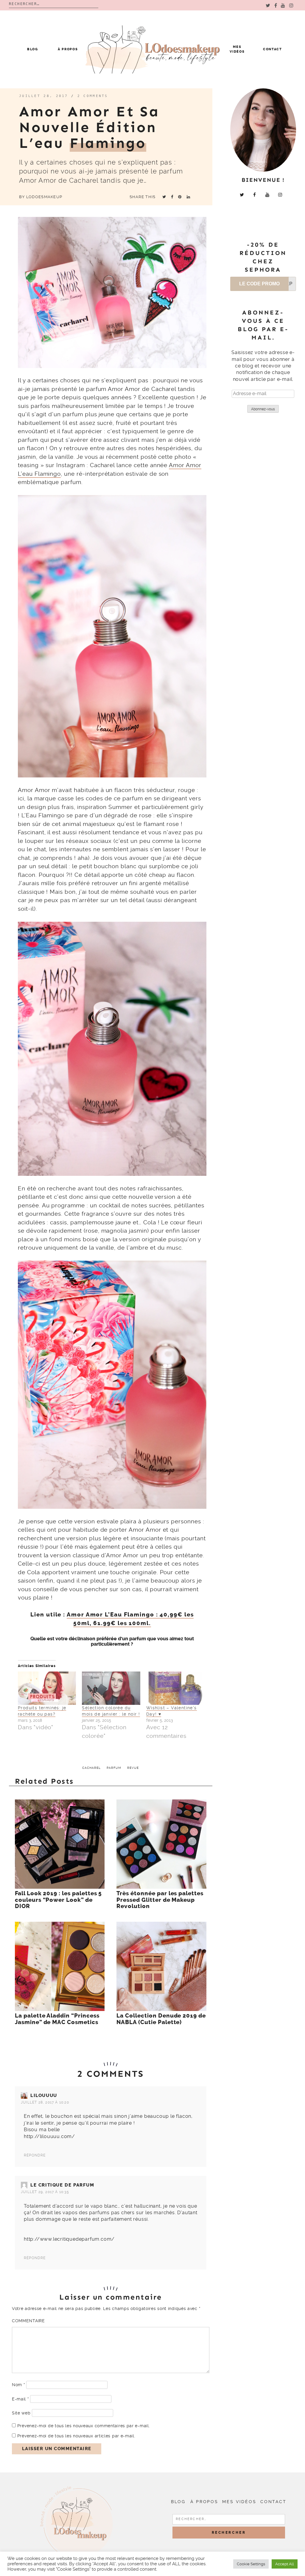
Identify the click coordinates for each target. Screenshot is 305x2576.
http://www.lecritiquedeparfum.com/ (69, 2239)
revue (133, 1768)
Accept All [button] (285, 2564)
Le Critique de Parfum (62, 2185)
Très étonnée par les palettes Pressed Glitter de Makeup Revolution (160, 1900)
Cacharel (91, 1768)
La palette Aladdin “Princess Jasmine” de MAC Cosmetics (57, 2019)
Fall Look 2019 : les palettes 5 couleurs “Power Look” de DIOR (58, 1900)
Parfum (114, 1768)
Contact (273, 49)
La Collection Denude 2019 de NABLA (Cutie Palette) (161, 2019)
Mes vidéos (239, 2502)
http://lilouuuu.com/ (49, 2136)
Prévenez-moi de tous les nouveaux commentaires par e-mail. (84, 2426)
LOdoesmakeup (44, 197)
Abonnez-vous (263, 409)
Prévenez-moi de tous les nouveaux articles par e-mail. (76, 2436)
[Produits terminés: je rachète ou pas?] (47, 1688)
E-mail (20, 2399)
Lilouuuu (44, 2095)
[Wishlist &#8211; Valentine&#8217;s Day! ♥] (175, 1688)
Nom (18, 2385)
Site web (21, 2413)
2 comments (93, 96)
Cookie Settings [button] (251, 2564)
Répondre (35, 2155)
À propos (68, 49)
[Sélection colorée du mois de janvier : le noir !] (111, 1688)
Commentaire (28, 2321)
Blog (33, 49)
